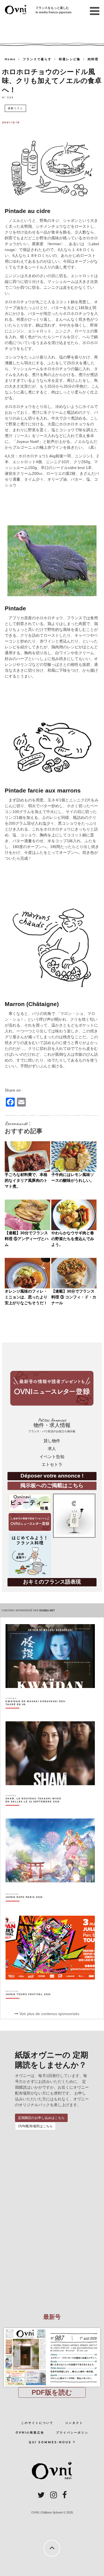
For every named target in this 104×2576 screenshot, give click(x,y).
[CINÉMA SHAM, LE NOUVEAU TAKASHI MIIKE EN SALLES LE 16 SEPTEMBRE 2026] (36, 1810)
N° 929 (8, 97)
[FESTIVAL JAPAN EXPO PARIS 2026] (24, 1907)
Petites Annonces (52, 1425)
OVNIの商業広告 (30, 2433)
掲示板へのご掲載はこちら (52, 1485)
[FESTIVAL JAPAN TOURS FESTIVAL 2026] (28, 2004)
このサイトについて (37, 2423)
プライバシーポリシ (72, 2433)
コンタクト (74, 2423)
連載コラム (15, 108)
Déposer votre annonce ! (52, 1476)
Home (10, 59)
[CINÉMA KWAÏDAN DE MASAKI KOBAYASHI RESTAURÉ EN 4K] (36, 1713)
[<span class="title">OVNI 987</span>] (52, 2328)
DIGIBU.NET (47, 1611)
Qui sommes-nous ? (52, 2442)
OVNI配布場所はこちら (35, 2126)
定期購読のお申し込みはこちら (41, 2118)
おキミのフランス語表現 (52, 1582)
